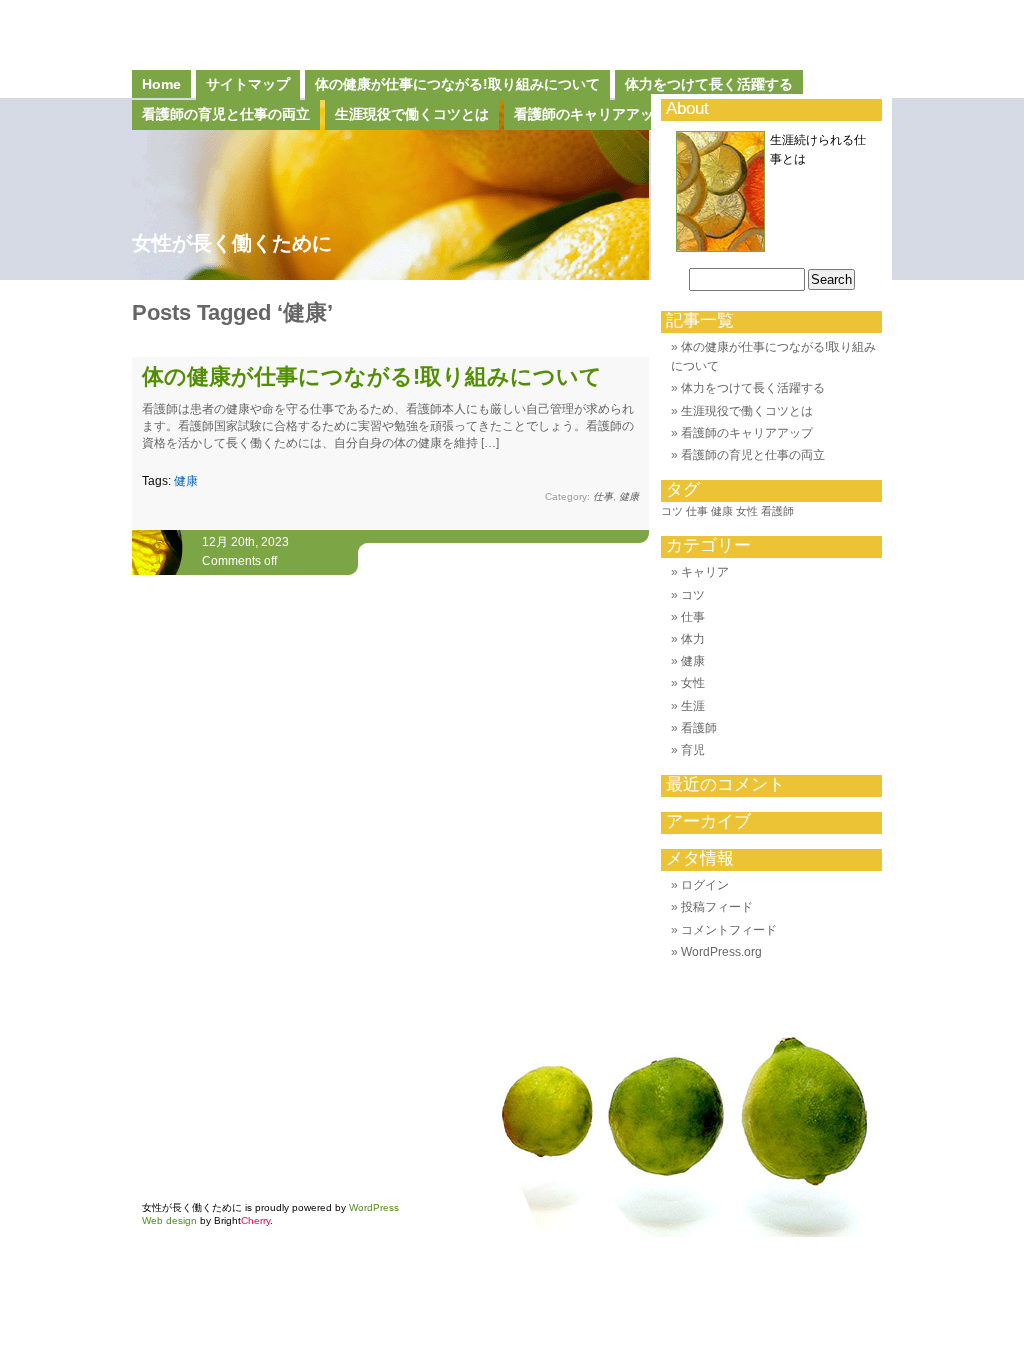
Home (161, 84)
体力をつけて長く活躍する (709, 84)
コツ (672, 511)
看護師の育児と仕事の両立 (753, 455)
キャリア (705, 572)
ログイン (705, 885)
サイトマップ (248, 84)
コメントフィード (729, 930)
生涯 (693, 706)
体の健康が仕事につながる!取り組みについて (457, 84)
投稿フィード (717, 907)
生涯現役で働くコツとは (747, 411)
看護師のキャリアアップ (747, 433)
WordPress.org (721, 952)
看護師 (777, 511)
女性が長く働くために (232, 243)
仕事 (603, 496)
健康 (186, 481)
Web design (169, 1220)
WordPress (374, 1207)
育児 (693, 750)
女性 (747, 511)
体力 (693, 639)
